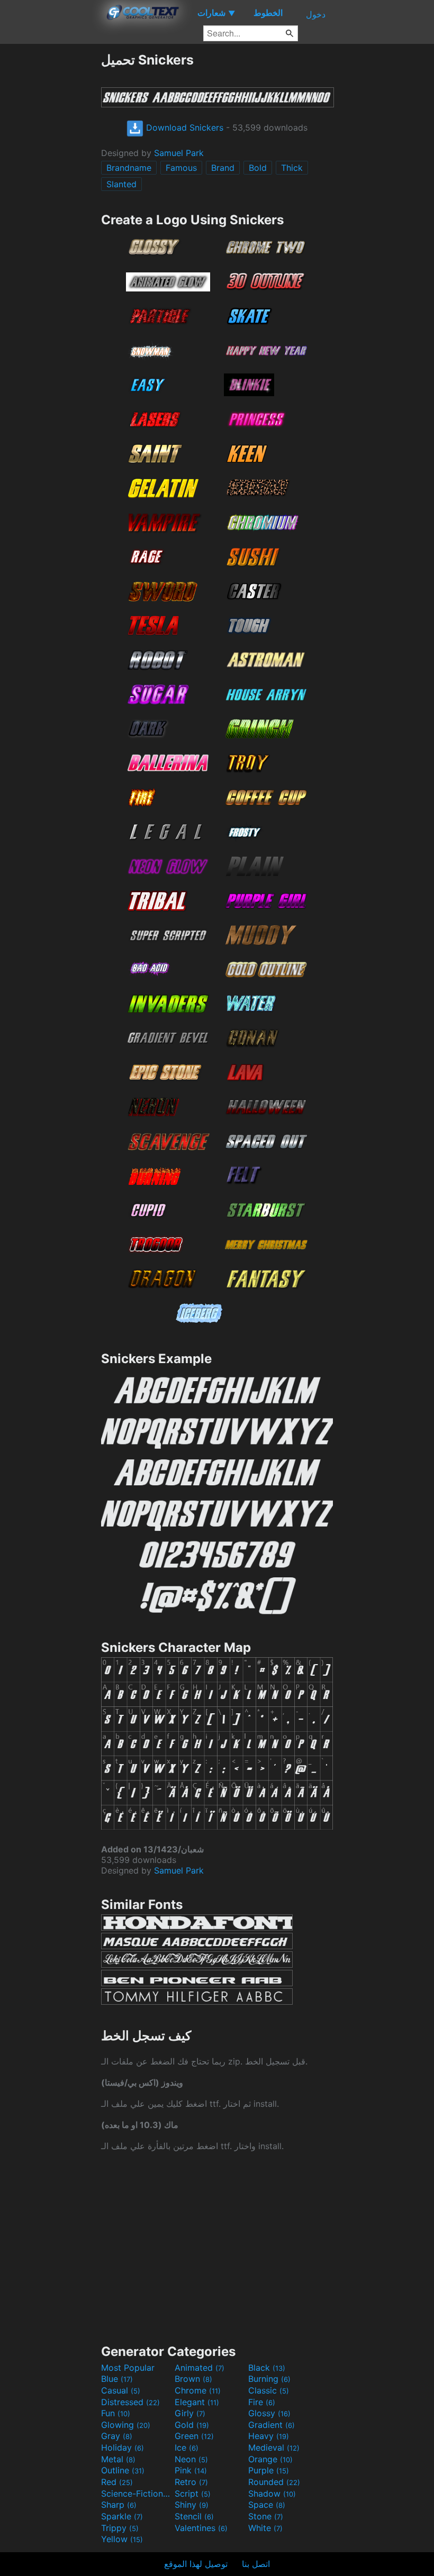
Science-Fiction (137, 2493)
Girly (190, 2413)
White (265, 2528)
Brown (193, 2379)
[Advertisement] (50, 211)
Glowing (126, 2425)
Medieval (274, 2447)
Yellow (122, 2539)
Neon (191, 2459)
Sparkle (122, 2516)
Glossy (269, 2413)
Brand (223, 168)
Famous (181, 168)
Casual (121, 2390)
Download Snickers (183, 127)
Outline (123, 2470)
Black (267, 2368)
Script (193, 2493)
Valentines (201, 2528)
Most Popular (128, 2368)
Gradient (272, 2425)
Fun (116, 2413)
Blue (117, 2379)
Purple (269, 2470)
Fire (262, 2402)
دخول (316, 14)
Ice (187, 2447)
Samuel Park (179, 153)
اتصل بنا (256, 2564)
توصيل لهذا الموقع (196, 2564)
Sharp (119, 2505)
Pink (191, 2470)
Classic (269, 2390)
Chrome (198, 2390)
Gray (117, 2436)
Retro (191, 2482)
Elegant (197, 2402)
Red (117, 2482)
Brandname (129, 168)
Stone (266, 2516)
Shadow (272, 2493)
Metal (118, 2459)
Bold (258, 168)
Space (267, 2505)
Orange (270, 2459)
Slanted (121, 184)
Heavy (269, 2436)
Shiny (192, 2505)
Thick (292, 168)
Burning (269, 2379)
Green (194, 2436)
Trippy (120, 2528)
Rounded (274, 2482)
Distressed (130, 2402)
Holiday (123, 2447)
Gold (192, 2425)
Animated (200, 2368)
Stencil (194, 2516)
